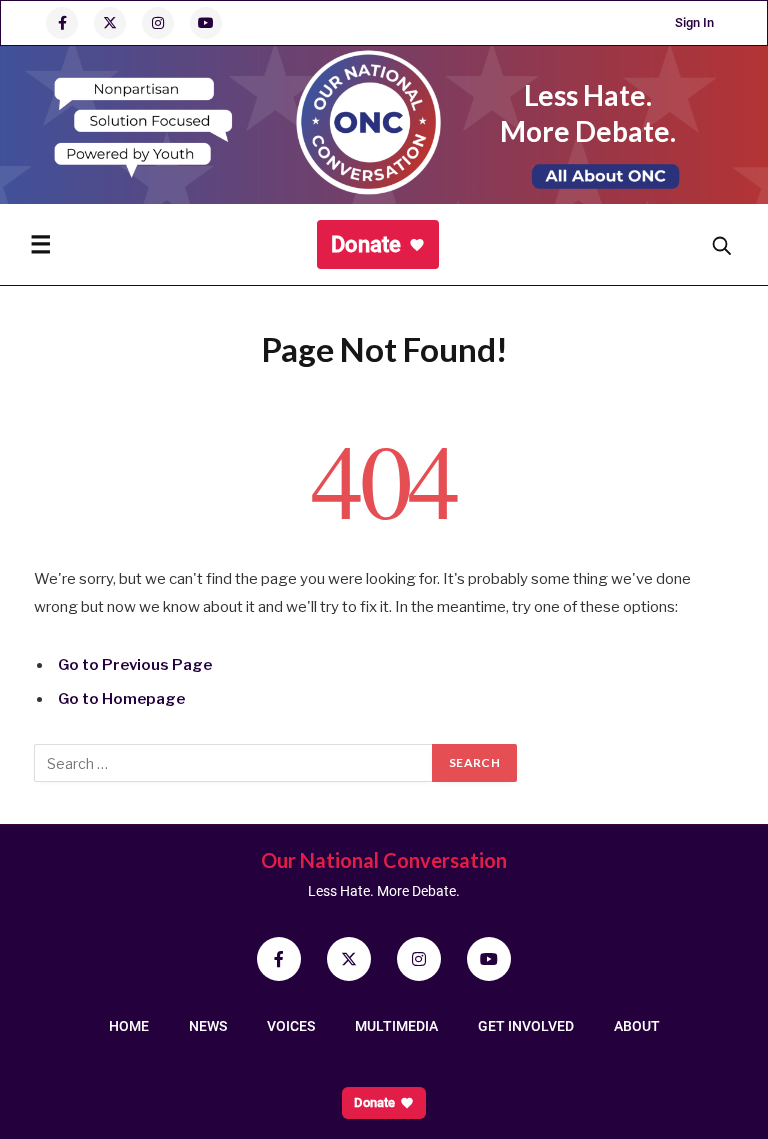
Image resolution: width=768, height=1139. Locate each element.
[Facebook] (62, 23)
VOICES (291, 1026)
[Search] (721, 245)
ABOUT (637, 1026)
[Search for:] (234, 763)
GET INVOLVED (526, 1026)
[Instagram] (158, 23)
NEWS (208, 1026)
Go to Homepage (121, 699)
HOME (129, 1026)
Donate (366, 244)
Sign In (694, 22)
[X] (110, 23)
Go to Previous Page (135, 665)
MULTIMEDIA (396, 1026)
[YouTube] (206, 23)
